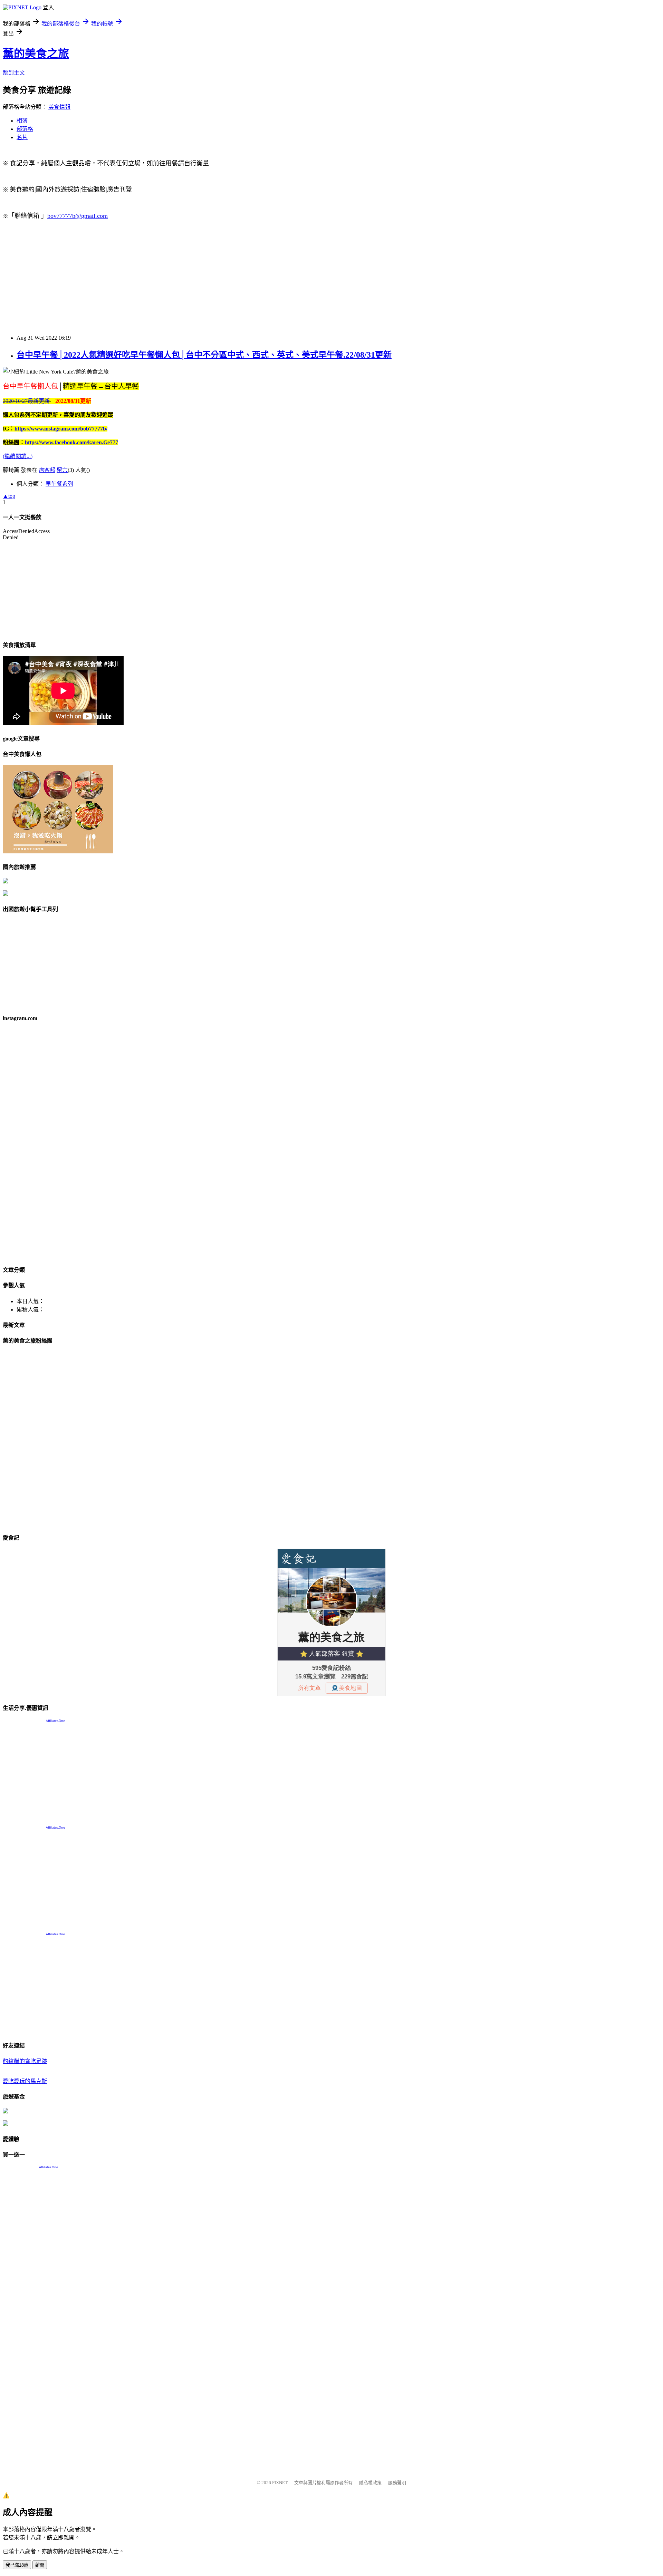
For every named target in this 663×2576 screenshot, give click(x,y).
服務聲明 (397, 2483)
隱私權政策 (370, 2483)
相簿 (22, 121)
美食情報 (59, 107)
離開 (40, 2565)
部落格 (25, 129)
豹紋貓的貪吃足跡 (25, 2061)
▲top (9, 496)
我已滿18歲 (17, 2565)
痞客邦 (47, 470)
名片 (22, 137)
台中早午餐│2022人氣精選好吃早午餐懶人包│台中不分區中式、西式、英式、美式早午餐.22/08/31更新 (204, 355)
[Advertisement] (210, 280)
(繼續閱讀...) (18, 456)
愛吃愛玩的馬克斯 (25, 2081)
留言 (62, 470)
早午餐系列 (59, 484)
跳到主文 (14, 73)
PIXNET (280, 2483)
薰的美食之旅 (36, 54)
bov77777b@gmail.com (78, 216)
